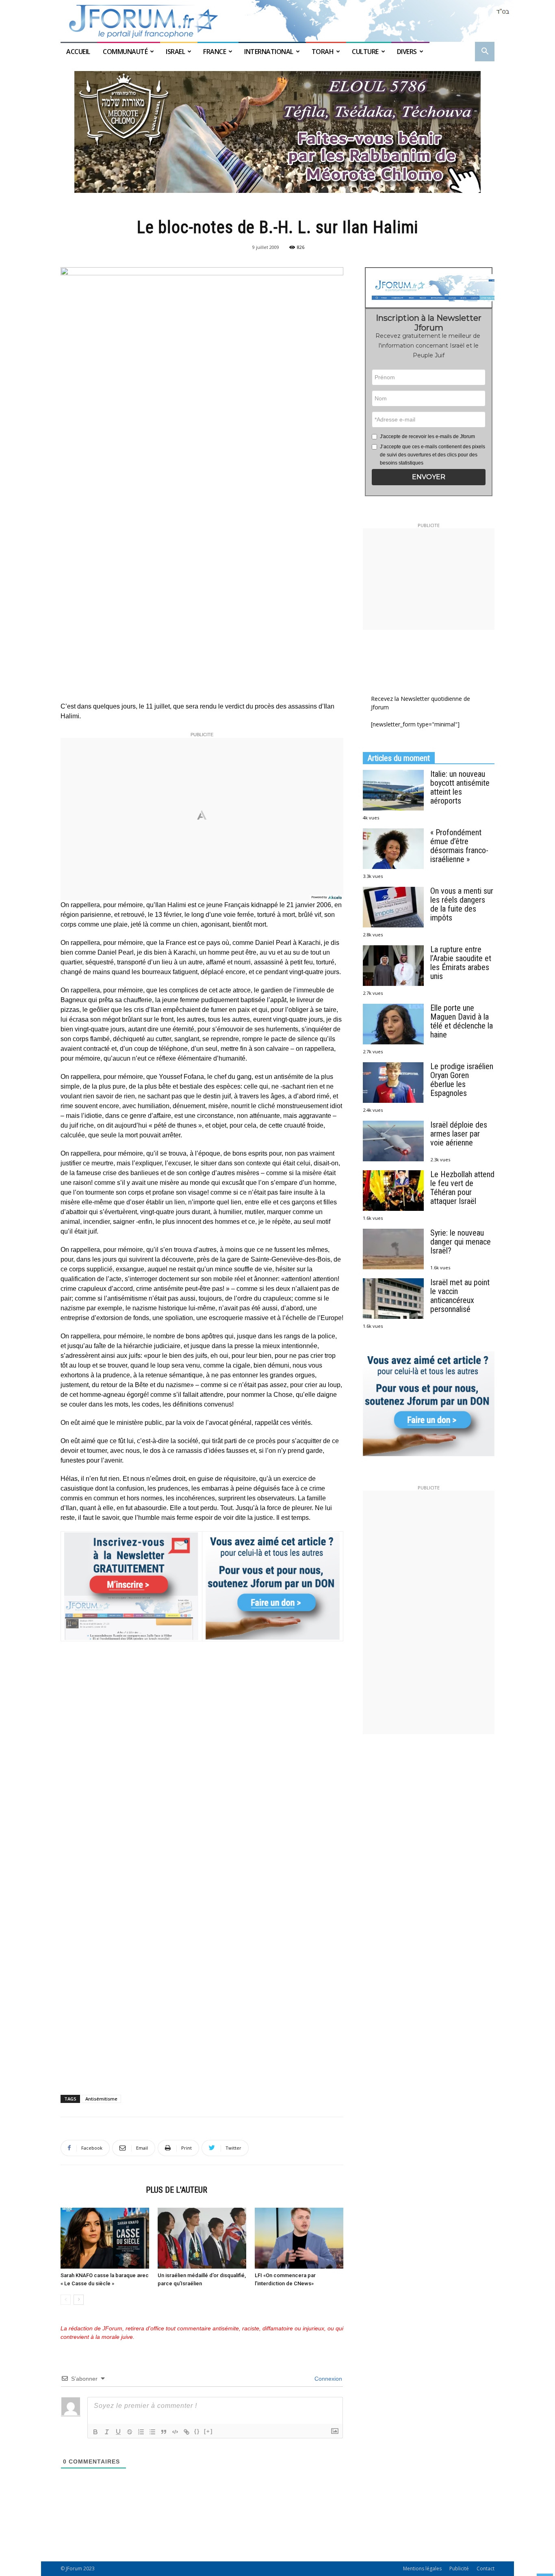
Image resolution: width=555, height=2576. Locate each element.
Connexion (327, 2379)
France (215, 52)
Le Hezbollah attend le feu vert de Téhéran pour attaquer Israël (462, 1188)
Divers (407, 52)
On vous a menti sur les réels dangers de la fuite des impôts (462, 904)
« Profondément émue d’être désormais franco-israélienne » (459, 846)
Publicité (459, 2568)
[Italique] (107, 2432)
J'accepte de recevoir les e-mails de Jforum (427, 437)
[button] (485, 52)
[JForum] (277, 21)
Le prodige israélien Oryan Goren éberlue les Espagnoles (462, 1080)
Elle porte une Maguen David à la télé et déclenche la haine (462, 1021)
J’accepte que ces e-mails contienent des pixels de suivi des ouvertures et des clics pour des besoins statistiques (433, 455)
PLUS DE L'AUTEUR (177, 2190)
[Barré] (130, 2432)
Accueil (79, 52)
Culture (365, 52)
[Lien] (186, 2432)
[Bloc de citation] (164, 2432)
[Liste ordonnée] (141, 2432)
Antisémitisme (101, 2099)
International (269, 52)
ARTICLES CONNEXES (101, 2190)
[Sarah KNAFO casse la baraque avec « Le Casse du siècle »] (105, 2238)
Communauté (125, 52)
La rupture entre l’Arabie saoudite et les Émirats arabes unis (461, 963)
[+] (208, 2431)
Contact (486, 2568)
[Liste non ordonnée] (152, 2432)
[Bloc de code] (175, 2432)
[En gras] (95, 2432)
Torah (323, 52)
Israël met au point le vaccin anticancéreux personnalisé (460, 1296)
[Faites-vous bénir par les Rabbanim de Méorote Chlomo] (277, 132)
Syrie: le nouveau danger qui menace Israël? (461, 1242)
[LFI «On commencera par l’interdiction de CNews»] (299, 2238)
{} (197, 2431)
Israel (175, 52)
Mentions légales (422, 2568)
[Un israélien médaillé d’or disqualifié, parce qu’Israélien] (202, 2238)
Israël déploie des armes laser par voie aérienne (459, 1134)
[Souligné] (118, 2432)
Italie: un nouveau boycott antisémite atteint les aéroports (460, 787)
